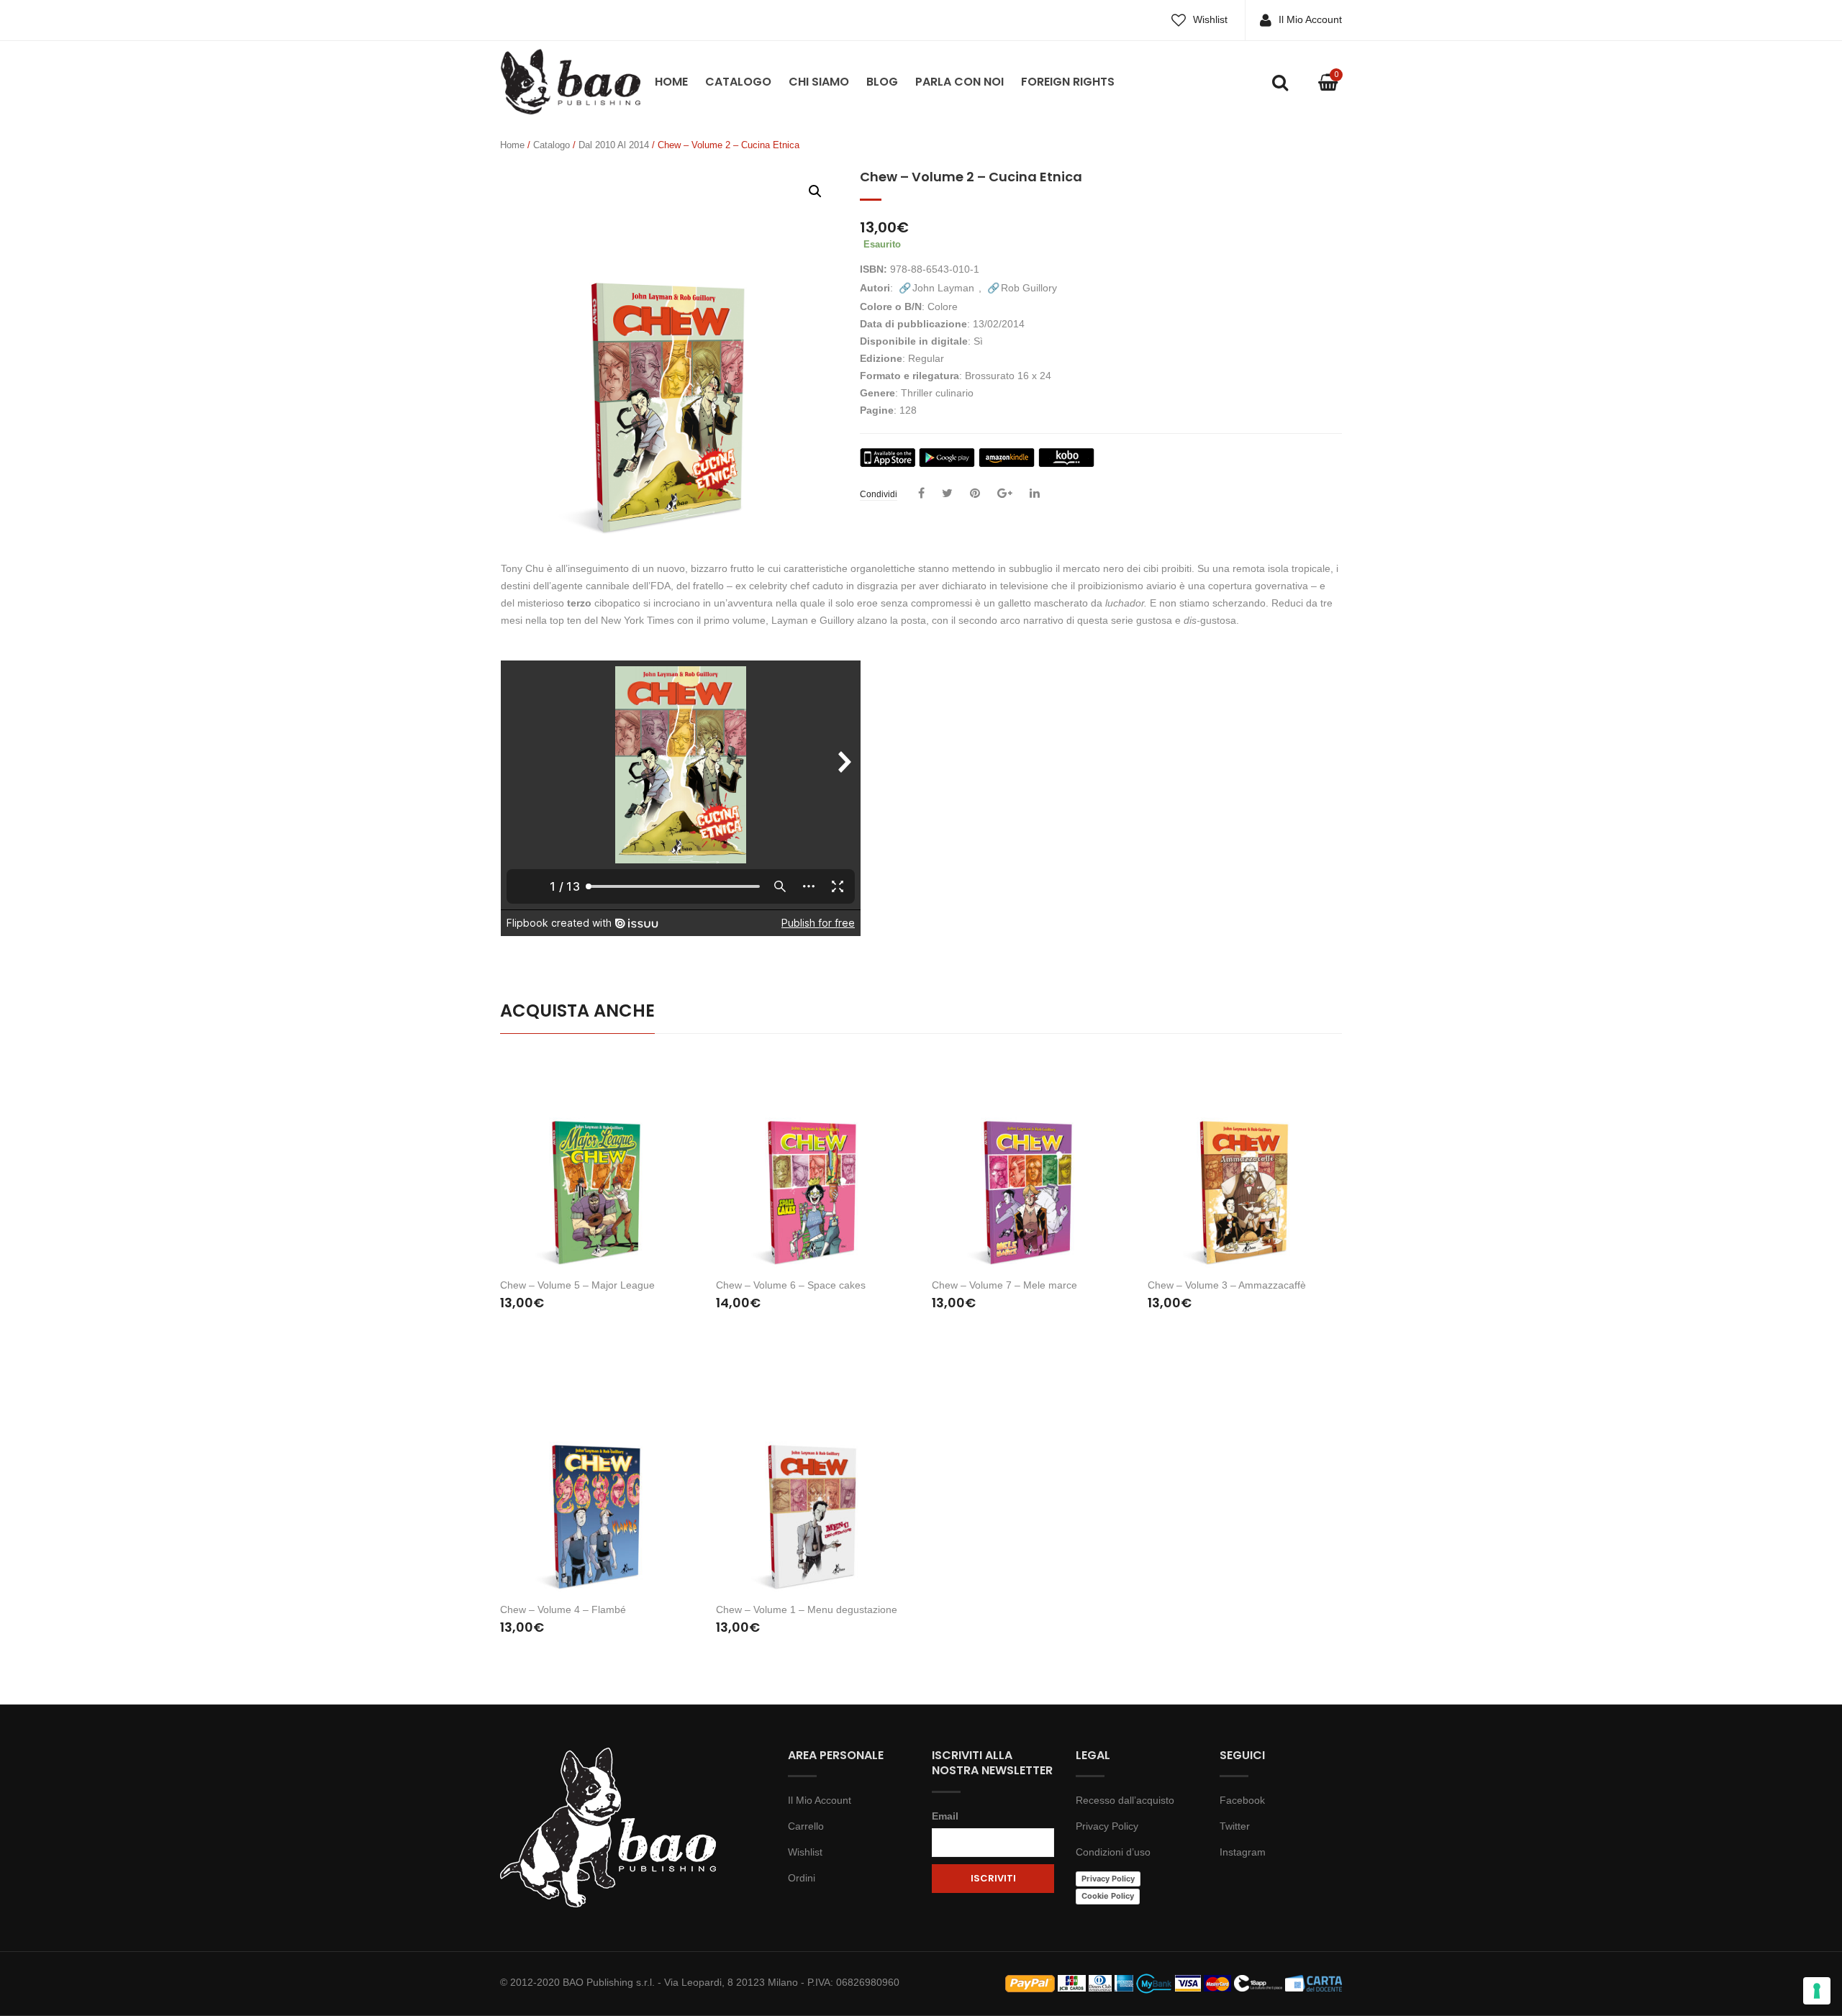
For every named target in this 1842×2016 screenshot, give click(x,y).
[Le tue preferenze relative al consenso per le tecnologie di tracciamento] (1817, 1991)
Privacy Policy (1107, 1826)
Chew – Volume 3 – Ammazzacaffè (1227, 1285)
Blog (882, 82)
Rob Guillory (1029, 288)
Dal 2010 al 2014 (614, 145)
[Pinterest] (975, 494)
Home (671, 82)
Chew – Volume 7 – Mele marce (1004, 1285)
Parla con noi (959, 82)
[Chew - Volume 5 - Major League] (597, 1162)
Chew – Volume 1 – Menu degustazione (807, 1609)
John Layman (943, 288)
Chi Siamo (819, 82)
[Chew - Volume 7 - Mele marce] (1029, 1162)
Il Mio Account (1310, 19)
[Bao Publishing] (570, 81)
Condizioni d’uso (1113, 1852)
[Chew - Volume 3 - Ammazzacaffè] (1245, 1162)
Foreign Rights (1068, 82)
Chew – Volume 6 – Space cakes (791, 1285)
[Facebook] (921, 494)
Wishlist (1210, 19)
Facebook (1242, 1800)
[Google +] (1005, 494)
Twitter (1235, 1826)
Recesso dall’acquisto (1125, 1800)
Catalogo (738, 82)
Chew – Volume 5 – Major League (577, 1285)
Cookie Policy (1108, 1896)
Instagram (1243, 1852)
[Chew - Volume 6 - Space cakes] (813, 1162)
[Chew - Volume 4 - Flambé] (597, 1485)
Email (945, 1816)
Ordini (802, 1878)
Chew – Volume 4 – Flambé (563, 1609)
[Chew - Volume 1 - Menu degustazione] (813, 1485)
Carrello (806, 1826)
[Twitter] (947, 494)
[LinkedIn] (1035, 494)
